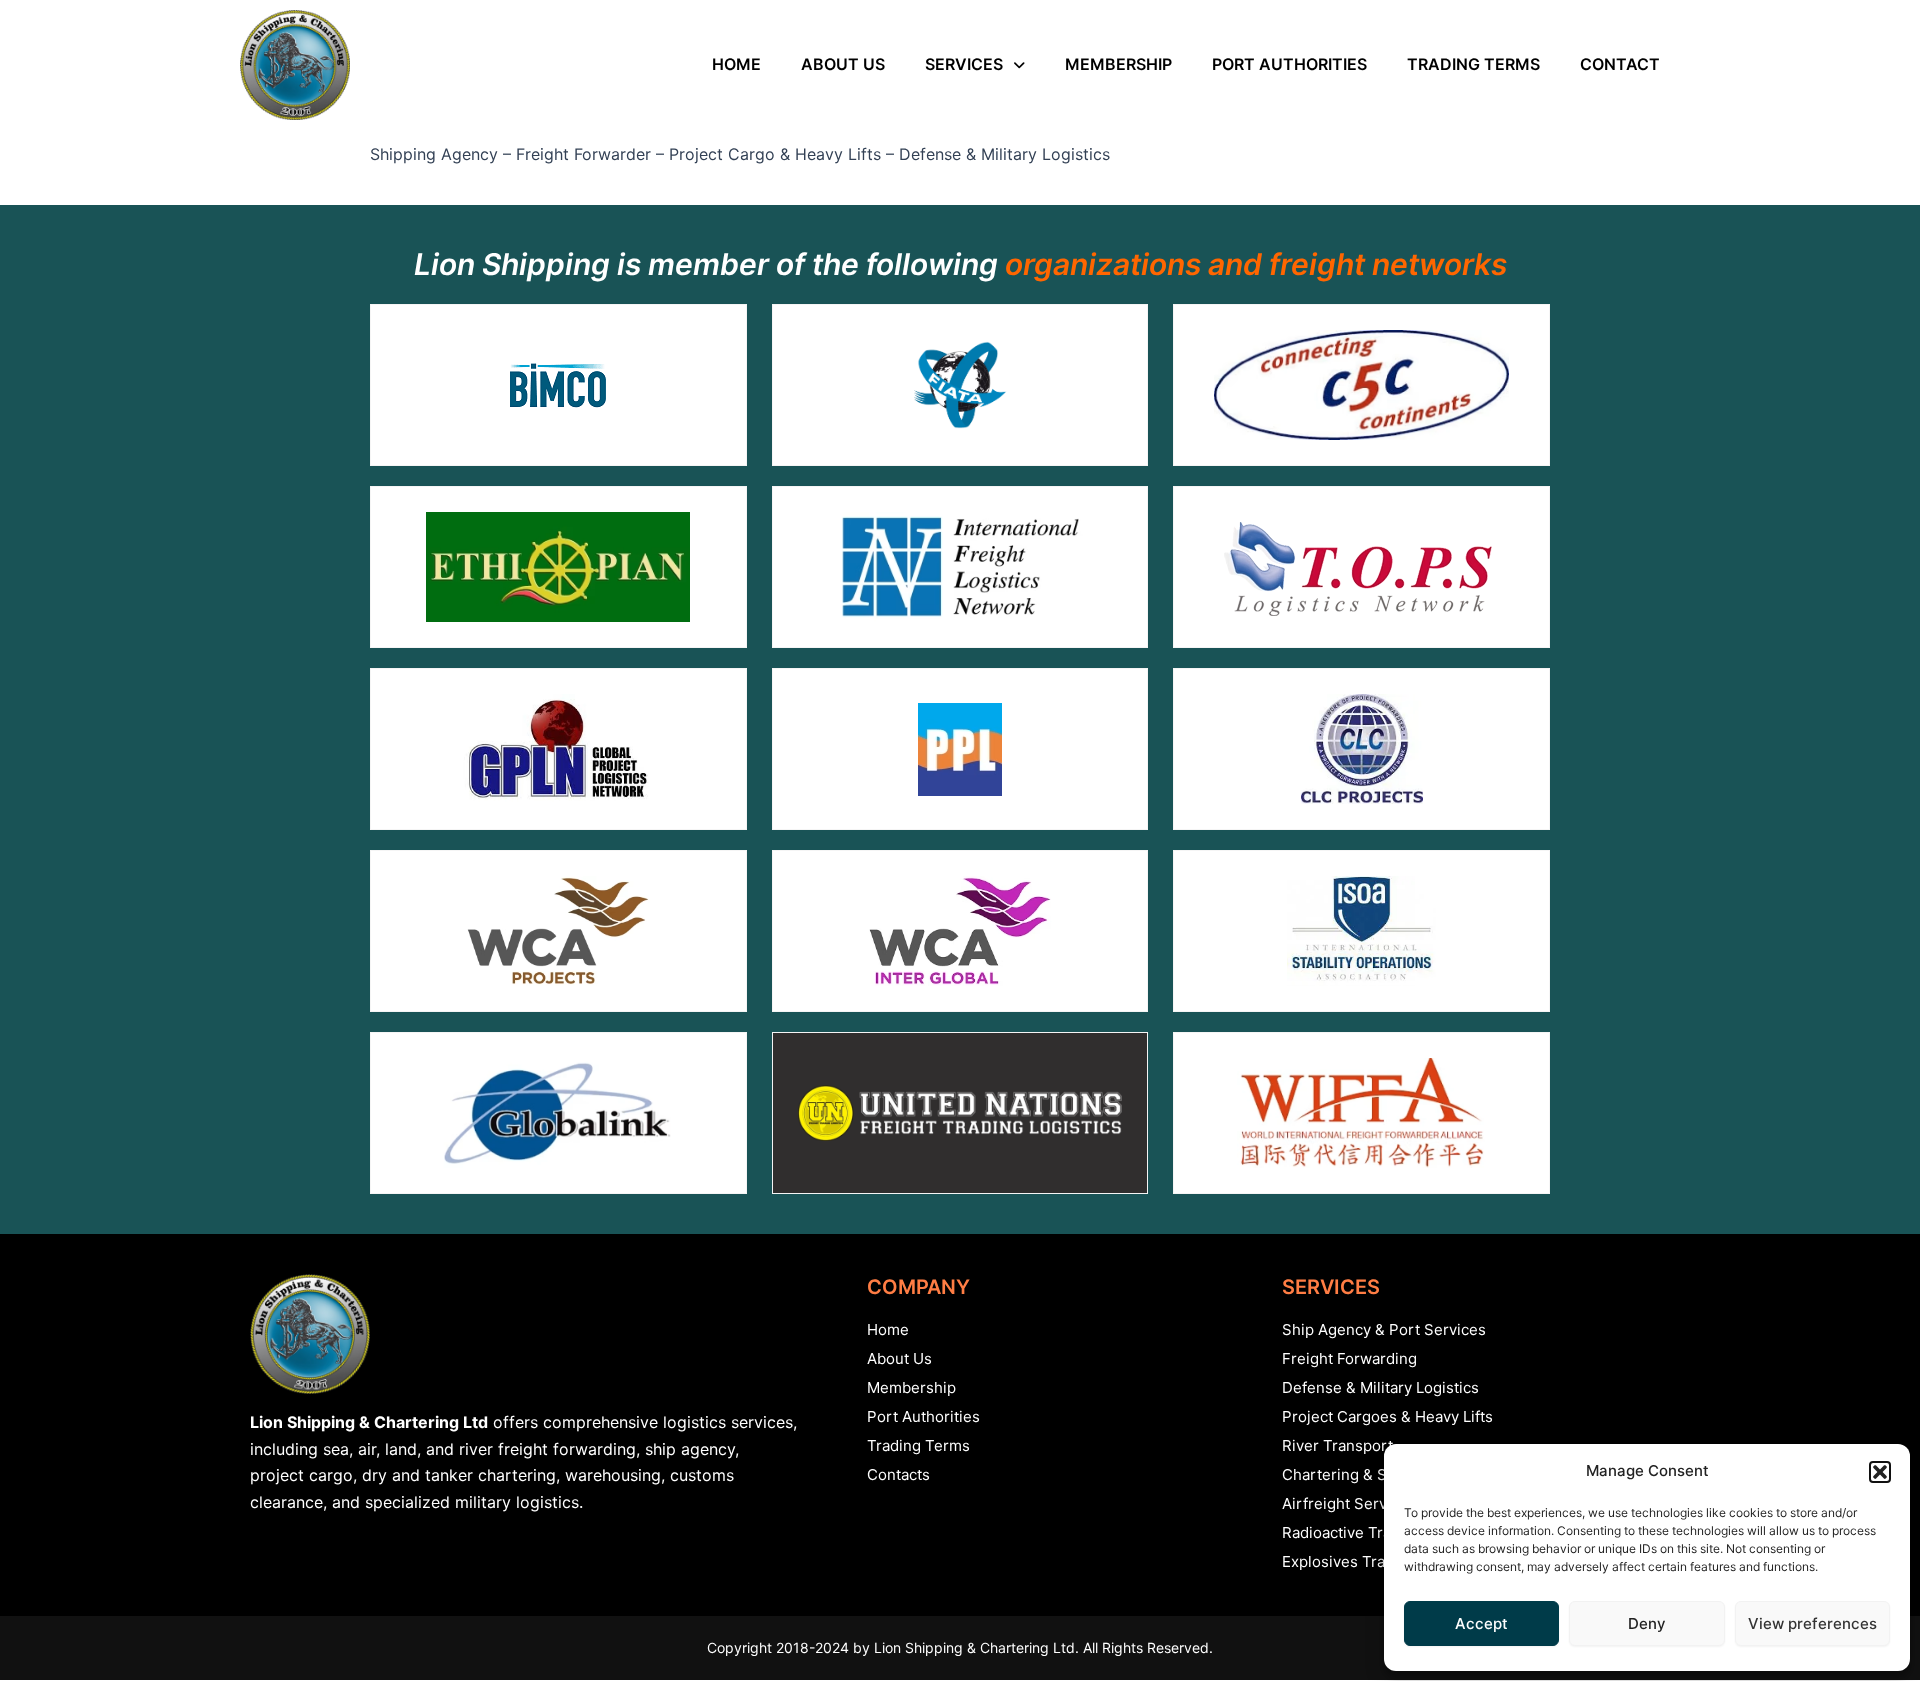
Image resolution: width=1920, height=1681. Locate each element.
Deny (1647, 1623)
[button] (1880, 1472)
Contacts (898, 1474)
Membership (1118, 64)
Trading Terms (1473, 64)
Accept (1481, 1623)
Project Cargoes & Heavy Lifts (1387, 1416)
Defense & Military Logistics (1380, 1387)
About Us (843, 64)
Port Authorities (1289, 64)
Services (964, 64)
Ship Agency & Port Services (1384, 1329)
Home (736, 64)
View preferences (1812, 1623)
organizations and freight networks (1256, 264)
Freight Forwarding (1349, 1358)
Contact (1620, 64)
